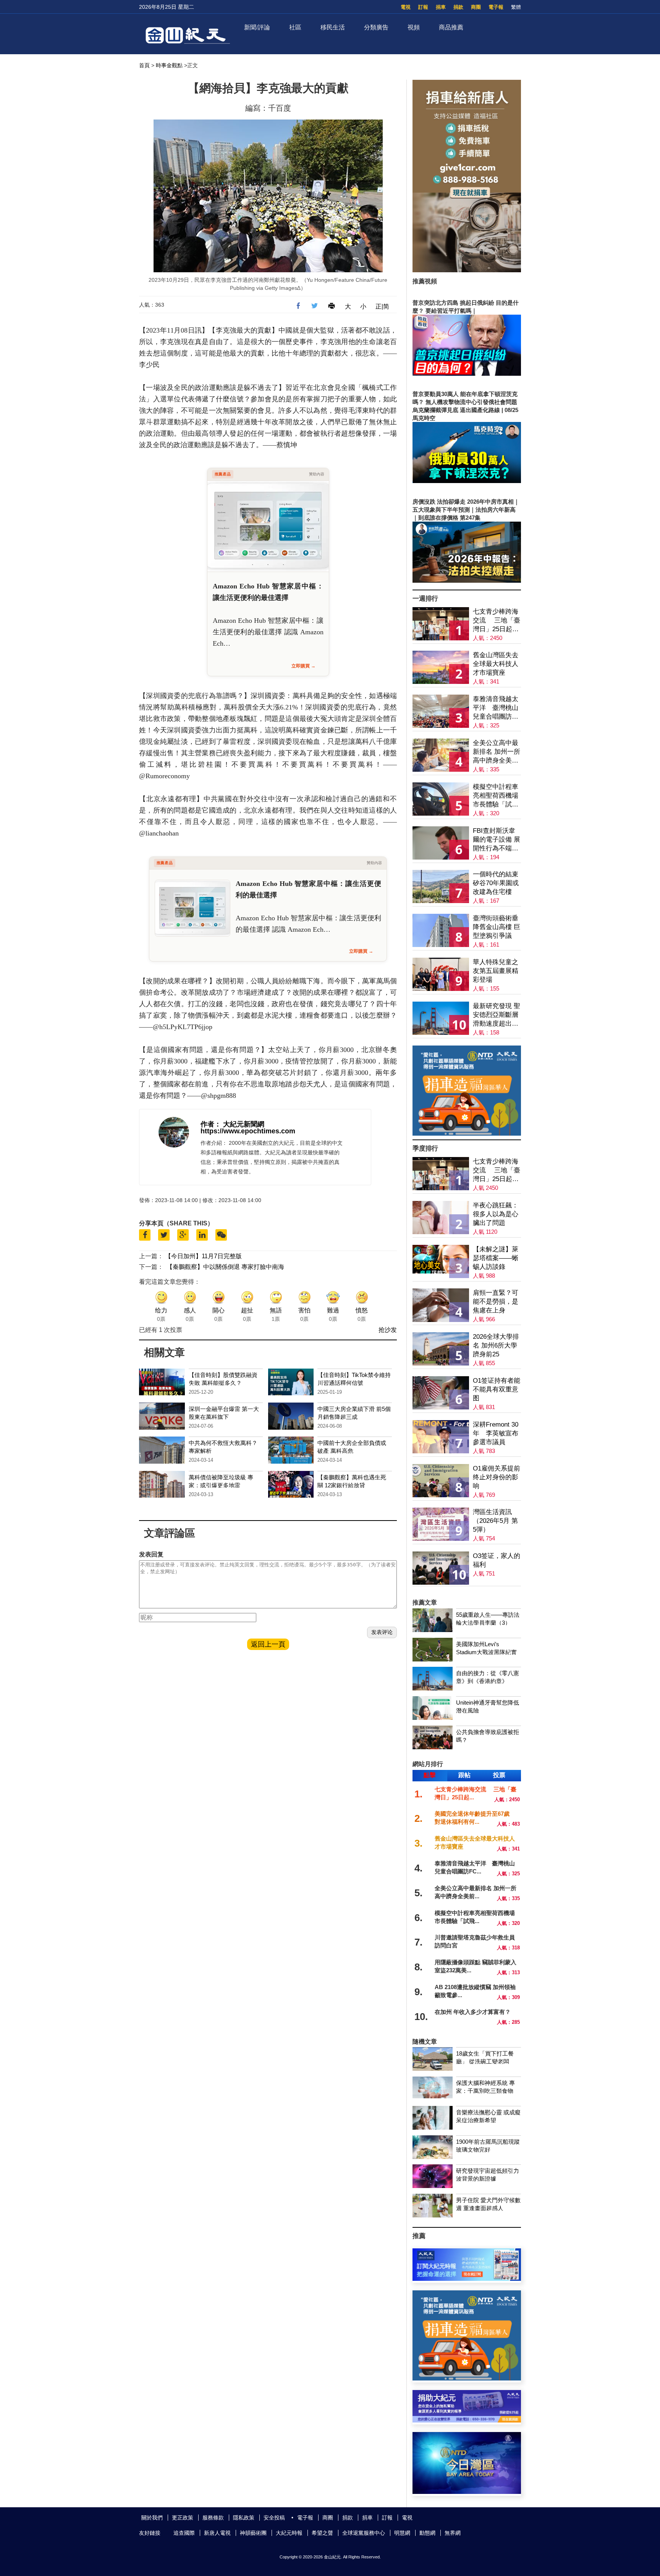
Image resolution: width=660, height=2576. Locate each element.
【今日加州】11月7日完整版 (203, 1256)
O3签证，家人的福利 (497, 1560)
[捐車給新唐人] (467, 270)
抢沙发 (388, 1330)
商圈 (476, 7)
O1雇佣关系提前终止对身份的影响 (497, 1477)
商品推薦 (451, 27)
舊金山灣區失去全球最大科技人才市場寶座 (496, 664)
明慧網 (402, 2533)
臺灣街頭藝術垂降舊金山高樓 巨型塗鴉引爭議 (497, 927)
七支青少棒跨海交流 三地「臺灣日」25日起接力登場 (497, 621)
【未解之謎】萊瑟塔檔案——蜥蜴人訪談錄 (496, 1258)
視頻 (414, 27)
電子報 (496, 7)
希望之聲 (322, 2533)
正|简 (382, 306)
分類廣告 (376, 27)
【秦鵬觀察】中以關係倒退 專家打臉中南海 (225, 1267)
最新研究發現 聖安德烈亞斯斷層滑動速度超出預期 (497, 1015)
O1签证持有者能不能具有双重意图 (497, 1389)
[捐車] (467, 1134)
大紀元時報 (289, 2533)
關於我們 (152, 2518)
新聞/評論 (257, 27)
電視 (406, 7)
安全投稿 (274, 2518)
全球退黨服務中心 (364, 2533)
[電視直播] (467, 2492)
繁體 (516, 7)
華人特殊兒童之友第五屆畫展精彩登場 (496, 971)
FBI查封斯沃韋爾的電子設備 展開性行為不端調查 (497, 840)
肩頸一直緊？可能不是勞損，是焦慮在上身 (496, 1302)
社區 (295, 27)
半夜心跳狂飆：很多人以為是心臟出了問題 (496, 1214)
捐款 (458, 7)
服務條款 (213, 2518)
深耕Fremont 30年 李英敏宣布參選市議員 (496, 1433)
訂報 (423, 7)
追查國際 (184, 2533)
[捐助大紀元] (467, 2420)
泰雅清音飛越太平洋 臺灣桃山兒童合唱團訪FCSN (496, 708)
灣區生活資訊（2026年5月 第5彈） (495, 1521)
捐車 (441, 7)
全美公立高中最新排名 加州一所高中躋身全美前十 (497, 752)
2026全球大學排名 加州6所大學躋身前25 (496, 1345)
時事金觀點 (169, 65)
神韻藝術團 (253, 2533)
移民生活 (333, 27)
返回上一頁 (268, 1644)
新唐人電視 (217, 2533)
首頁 (144, 65)
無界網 (453, 2533)
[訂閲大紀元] (467, 2279)
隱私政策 (244, 2518)
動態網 (427, 2533)
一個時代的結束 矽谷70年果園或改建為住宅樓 (496, 883)
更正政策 (183, 2518)
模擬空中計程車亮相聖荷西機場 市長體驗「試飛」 (496, 796)
